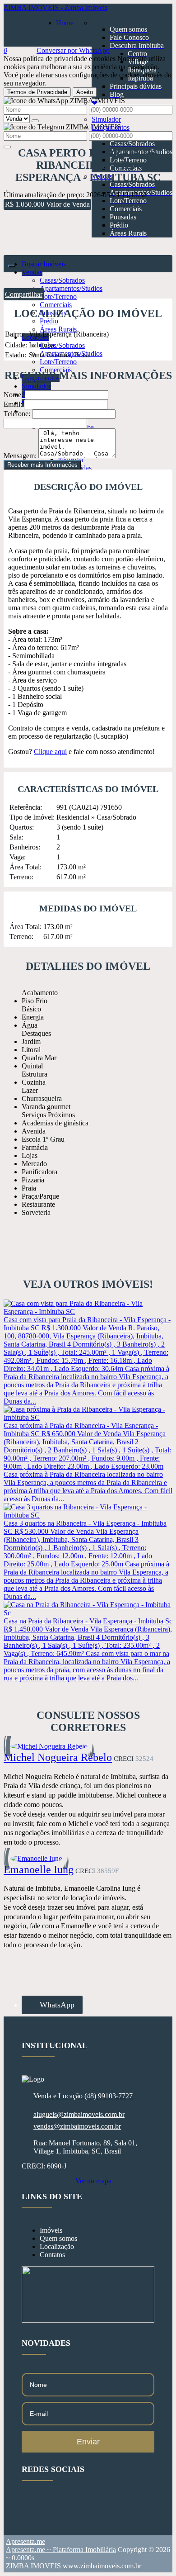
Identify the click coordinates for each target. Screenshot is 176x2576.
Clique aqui (50, 752)
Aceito (85, 92)
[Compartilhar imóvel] (12, 266)
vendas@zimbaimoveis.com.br (77, 2126)
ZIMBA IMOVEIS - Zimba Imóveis (56, 7)
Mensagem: (20, 456)
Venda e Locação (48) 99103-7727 (83, 2096)
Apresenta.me (25, 2541)
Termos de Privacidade (37, 92)
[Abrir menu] (7, 249)
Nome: (13, 395)
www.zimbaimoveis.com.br (102, 2566)
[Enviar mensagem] (35, 121)
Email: (13, 404)
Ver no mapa (93, 2181)
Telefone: (17, 414)
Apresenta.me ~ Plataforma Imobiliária (61, 2550)
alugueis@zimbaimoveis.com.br (79, 2114)
